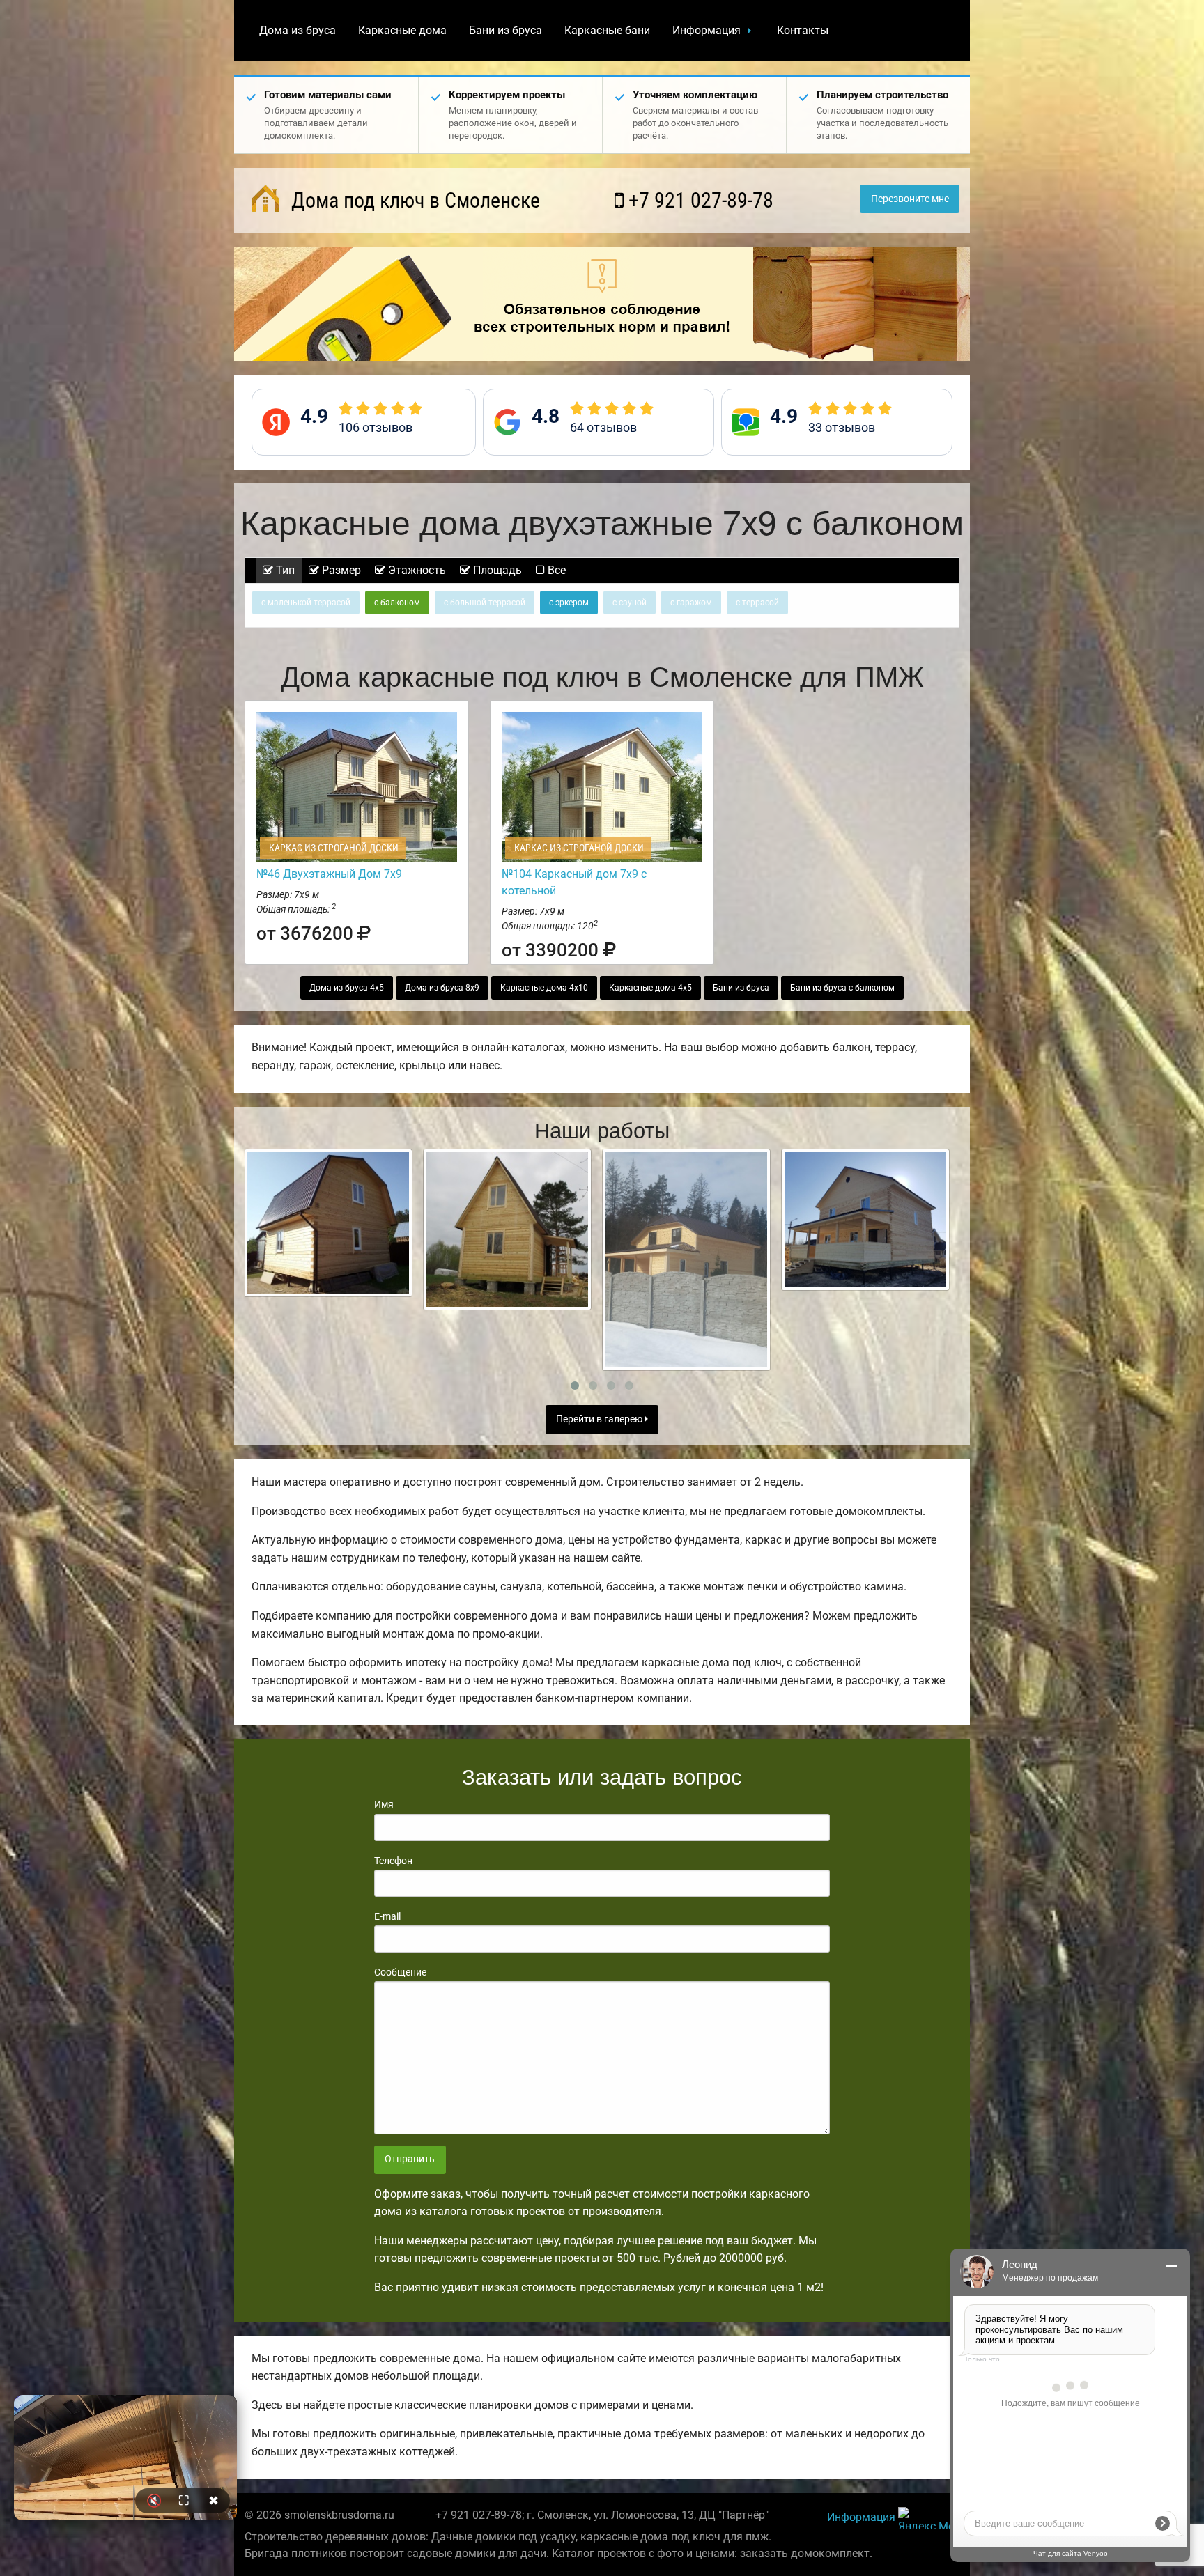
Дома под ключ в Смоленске (413, 200)
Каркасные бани (607, 30)
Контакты (803, 30)
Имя (384, 1804)
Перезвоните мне (910, 199)
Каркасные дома (402, 30)
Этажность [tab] (416, 570)
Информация (707, 30)
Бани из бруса (505, 30)
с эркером (569, 603)
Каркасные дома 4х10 (544, 988)
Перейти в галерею (600, 1419)
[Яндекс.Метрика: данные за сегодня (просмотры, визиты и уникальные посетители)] (929, 2518)
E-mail (387, 1916)
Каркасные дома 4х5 (650, 988)
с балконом (397, 603)
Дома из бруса (298, 30)
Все (555, 570)
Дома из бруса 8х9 (442, 988)
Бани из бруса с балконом (842, 988)
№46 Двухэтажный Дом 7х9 (329, 874)
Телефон (393, 1861)
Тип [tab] (284, 570)
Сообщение (400, 1972)
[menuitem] (298, 31)
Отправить (410, 2159)
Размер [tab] (340, 570)
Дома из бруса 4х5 (347, 988)
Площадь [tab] (496, 570)
